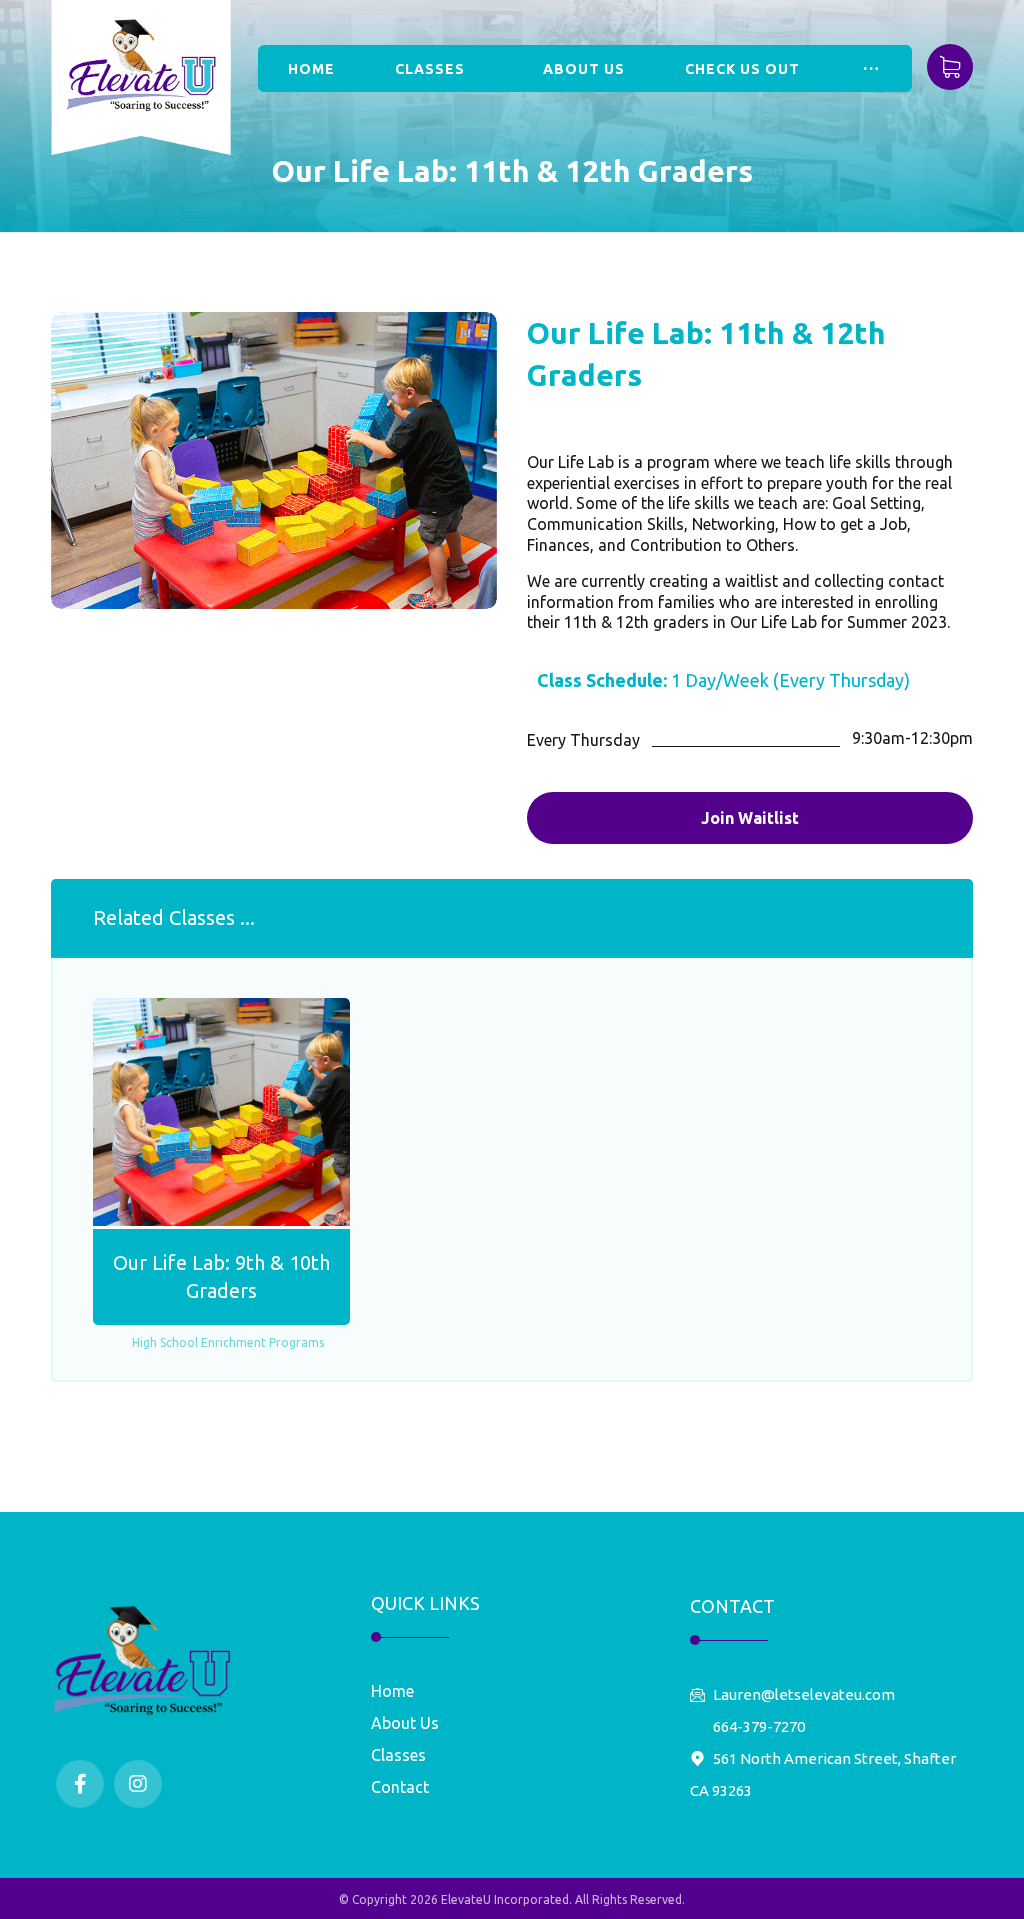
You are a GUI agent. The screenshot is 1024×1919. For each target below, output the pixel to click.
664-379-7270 (759, 1726)
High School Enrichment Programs (228, 1342)
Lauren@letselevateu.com (804, 1694)
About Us (405, 1723)
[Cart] (950, 65)
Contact (400, 1787)
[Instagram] (138, 1784)
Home (392, 1691)
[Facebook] (80, 1784)
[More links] (871, 68)
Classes (398, 1755)
